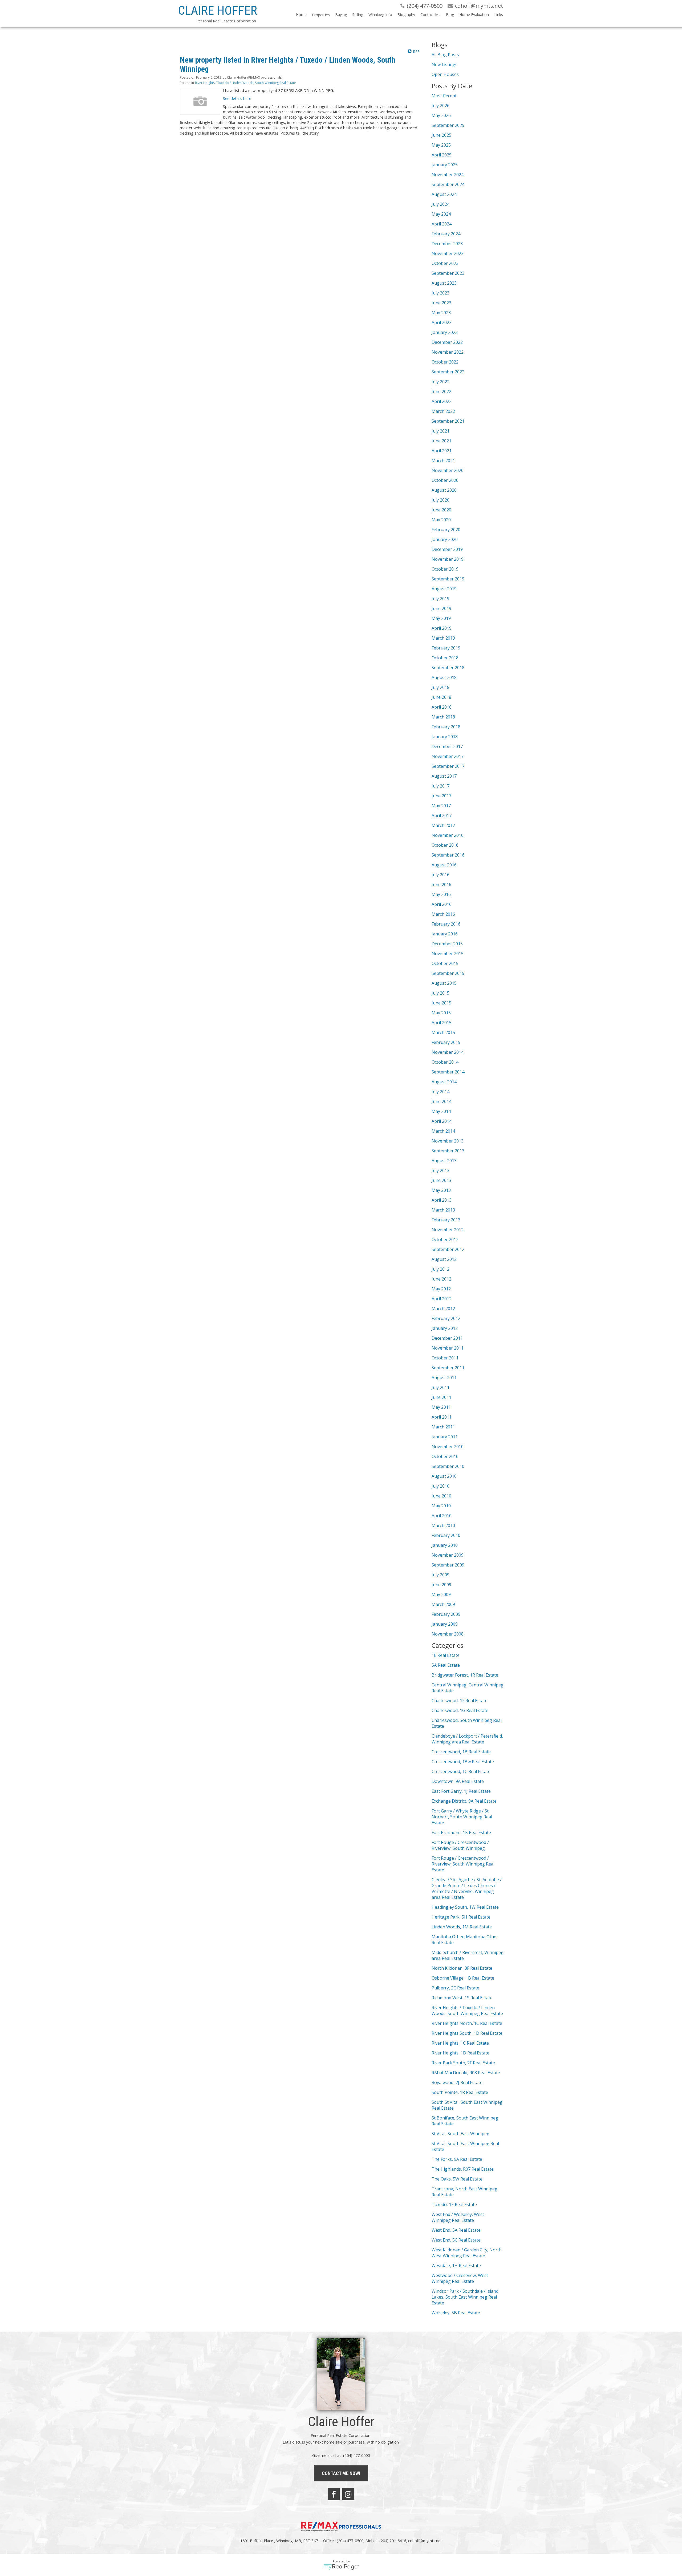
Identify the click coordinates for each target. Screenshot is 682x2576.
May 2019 (441, 618)
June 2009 (441, 1585)
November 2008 (448, 1634)
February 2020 (446, 530)
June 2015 (441, 1003)
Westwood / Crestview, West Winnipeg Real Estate (460, 2278)
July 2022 (441, 382)
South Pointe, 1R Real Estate (460, 2092)
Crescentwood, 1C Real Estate (461, 1771)
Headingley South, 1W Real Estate (465, 1907)
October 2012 (445, 1239)
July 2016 (441, 875)
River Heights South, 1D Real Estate (467, 2033)
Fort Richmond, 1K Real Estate (461, 1832)
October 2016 (445, 845)
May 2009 (441, 1594)
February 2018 (446, 727)
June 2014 (441, 1101)
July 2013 (441, 1170)
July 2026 (441, 106)
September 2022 (448, 372)
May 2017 (441, 806)
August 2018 (444, 677)
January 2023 (445, 332)
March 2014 (443, 1131)
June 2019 (441, 608)
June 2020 (441, 510)
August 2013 (444, 1161)
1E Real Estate (446, 1655)
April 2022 (442, 401)
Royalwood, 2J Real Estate (457, 2082)
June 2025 (441, 135)
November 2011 (448, 1348)
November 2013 (448, 1141)
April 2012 (442, 1299)
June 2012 (441, 1279)
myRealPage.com (341, 2567)
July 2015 (441, 993)
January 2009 (445, 1624)
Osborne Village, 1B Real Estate (463, 1978)
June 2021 (441, 441)
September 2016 (448, 855)
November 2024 (448, 175)
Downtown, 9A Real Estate (458, 1781)
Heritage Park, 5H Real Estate (461, 1917)
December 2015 (447, 944)
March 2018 (443, 717)
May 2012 (441, 1289)
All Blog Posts (445, 55)
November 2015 (448, 954)
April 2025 (442, 155)
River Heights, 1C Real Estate (460, 2043)
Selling (358, 15)
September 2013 (448, 1151)
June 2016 (441, 885)
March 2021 (443, 461)
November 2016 (448, 835)
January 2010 (445, 1545)
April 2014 (442, 1121)
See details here (237, 98)
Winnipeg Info (380, 15)
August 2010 (444, 1476)
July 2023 (441, 293)
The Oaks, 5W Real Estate (457, 2179)
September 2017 (448, 766)
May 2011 (441, 1407)
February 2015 (446, 1042)
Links (499, 15)
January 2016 (445, 934)
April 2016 (442, 904)
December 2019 (447, 549)
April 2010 (442, 1516)
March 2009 (443, 1604)
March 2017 (443, 825)
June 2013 (441, 1180)
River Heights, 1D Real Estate (460, 2053)
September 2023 (448, 273)
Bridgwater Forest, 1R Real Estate (465, 1675)
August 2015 (444, 983)
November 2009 (448, 1555)
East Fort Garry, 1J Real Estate (461, 1791)
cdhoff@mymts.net (425, 2541)
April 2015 (442, 1023)
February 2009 (446, 1614)
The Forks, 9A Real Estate (457, 2159)
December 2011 (447, 1338)
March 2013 (443, 1210)
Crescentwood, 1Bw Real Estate (463, 1762)
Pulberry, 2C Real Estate (455, 1988)
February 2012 (446, 1318)
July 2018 (441, 687)
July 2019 (441, 599)
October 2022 (445, 362)
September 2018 (448, 668)
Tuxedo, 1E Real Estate (454, 2204)
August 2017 (444, 776)
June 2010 (441, 1496)
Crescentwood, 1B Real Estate (461, 1752)
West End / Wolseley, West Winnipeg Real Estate (458, 2217)
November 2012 (448, 1230)
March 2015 (443, 1032)
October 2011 (445, 1358)
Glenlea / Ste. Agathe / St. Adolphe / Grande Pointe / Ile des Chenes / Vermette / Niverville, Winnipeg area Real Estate (467, 1888)
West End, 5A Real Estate (456, 2230)
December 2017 (447, 746)
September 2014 (448, 1072)
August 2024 (444, 194)
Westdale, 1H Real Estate (456, 2266)
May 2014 (441, 1111)
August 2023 (444, 283)
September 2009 (448, 1565)
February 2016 (446, 924)
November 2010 (448, 1447)
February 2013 (446, 1220)
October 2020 (445, 480)
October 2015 (445, 963)
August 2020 (444, 490)
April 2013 (442, 1200)
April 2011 (442, 1417)
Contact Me (431, 15)
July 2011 (441, 1387)
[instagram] (348, 2494)
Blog (450, 15)
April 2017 (442, 815)
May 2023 (441, 313)
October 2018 (445, 658)
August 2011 (444, 1378)
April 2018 (442, 707)
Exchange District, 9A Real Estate (464, 1801)
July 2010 (441, 1486)
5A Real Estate (446, 1665)
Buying (341, 15)
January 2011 (445, 1437)
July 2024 (441, 204)
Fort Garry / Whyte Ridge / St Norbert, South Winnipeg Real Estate (462, 1817)
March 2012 (443, 1309)
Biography (406, 15)
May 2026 (441, 115)
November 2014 (448, 1052)
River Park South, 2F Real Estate (463, 2063)
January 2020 (445, 539)
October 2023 (445, 263)
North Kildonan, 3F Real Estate (462, 1968)
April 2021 (442, 451)
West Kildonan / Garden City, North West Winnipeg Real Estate (467, 2253)
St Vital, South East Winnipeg (460, 2134)
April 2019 (442, 628)
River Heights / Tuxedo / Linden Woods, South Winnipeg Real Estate (245, 83)
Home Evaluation (474, 15)
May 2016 (441, 894)
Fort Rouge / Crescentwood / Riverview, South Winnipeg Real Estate (463, 1864)
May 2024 (441, 214)
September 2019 (448, 579)
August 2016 (444, 865)
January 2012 (445, 1328)
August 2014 (444, 1082)
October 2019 (445, 569)
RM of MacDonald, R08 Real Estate (466, 2073)
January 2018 (445, 737)
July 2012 (441, 1269)
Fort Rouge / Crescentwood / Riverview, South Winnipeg (460, 1845)
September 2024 (448, 184)
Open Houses (445, 74)
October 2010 (445, 1456)
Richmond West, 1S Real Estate (462, 1998)
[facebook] (334, 2494)
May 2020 (441, 520)
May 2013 (441, 1190)
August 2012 (444, 1259)
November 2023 (448, 253)
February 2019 (446, 648)
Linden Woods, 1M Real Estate (462, 1927)
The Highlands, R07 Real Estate (463, 2169)
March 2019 (443, 638)
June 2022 (441, 391)
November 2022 (448, 352)
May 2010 (441, 1506)
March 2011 (443, 1427)
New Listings (444, 64)
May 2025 (441, 145)
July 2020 (441, 500)
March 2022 (443, 411)
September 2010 (448, 1466)
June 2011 (441, 1397)
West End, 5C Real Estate (456, 2240)
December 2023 (447, 244)
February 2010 (446, 1535)
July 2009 (441, 1575)
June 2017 (441, 796)
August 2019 (444, 589)
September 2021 (448, 421)
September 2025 (448, 125)
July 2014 (441, 1092)
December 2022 (447, 342)
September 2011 (448, 1368)
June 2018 (441, 697)
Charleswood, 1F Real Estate (460, 1701)
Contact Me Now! (341, 2473)
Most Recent (444, 96)
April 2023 (442, 322)
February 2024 (446, 234)
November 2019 (448, 559)
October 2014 (445, 1062)
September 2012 (448, 1249)
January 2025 (445, 165)
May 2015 (441, 1013)
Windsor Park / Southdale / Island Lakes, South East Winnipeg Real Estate (465, 2297)
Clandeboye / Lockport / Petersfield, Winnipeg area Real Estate (467, 1739)
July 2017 (441, 786)
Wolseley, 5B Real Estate (456, 2313)
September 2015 (448, 973)
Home (301, 15)
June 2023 (441, 303)
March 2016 (443, 914)
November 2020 (448, 470)
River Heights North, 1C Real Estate (467, 2023)
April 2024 (442, 224)
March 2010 (443, 1525)
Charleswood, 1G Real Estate (460, 1710)
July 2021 (441, 431)
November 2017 (448, 756)
